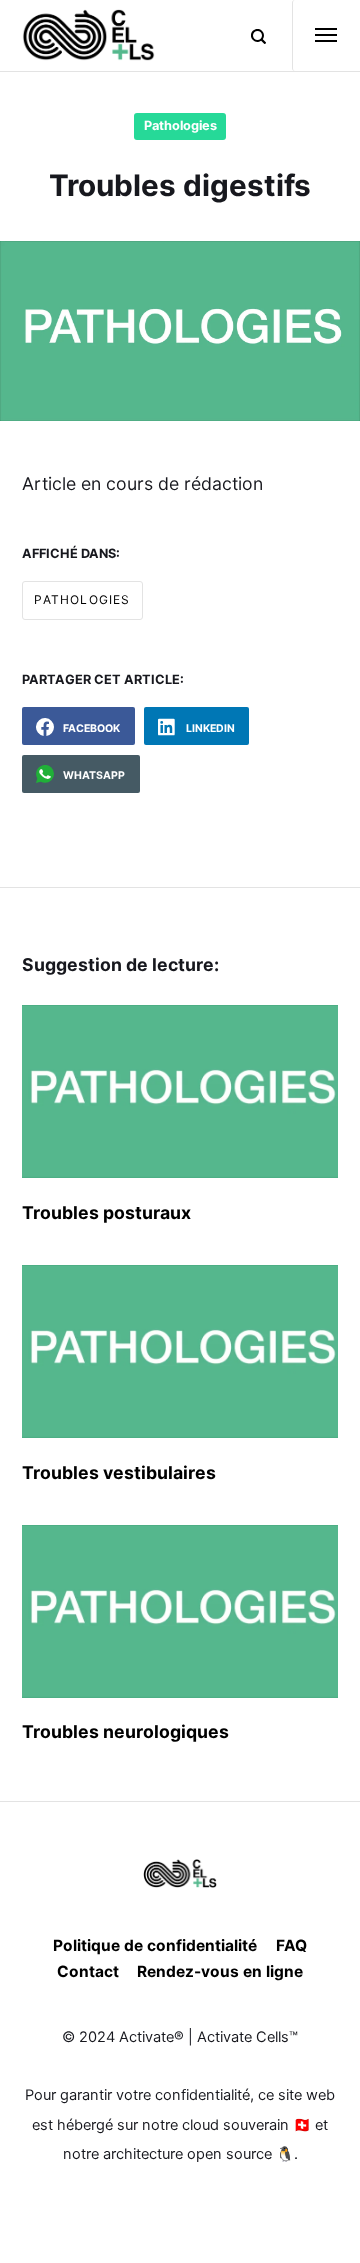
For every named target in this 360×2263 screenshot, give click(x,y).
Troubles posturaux (106, 1212)
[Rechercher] (248, 36)
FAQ (291, 1945)
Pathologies (180, 125)
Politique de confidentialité (155, 1945)
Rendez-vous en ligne (220, 1971)
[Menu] (315, 35)
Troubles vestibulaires (119, 1472)
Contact (88, 1971)
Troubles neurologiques (125, 1731)
